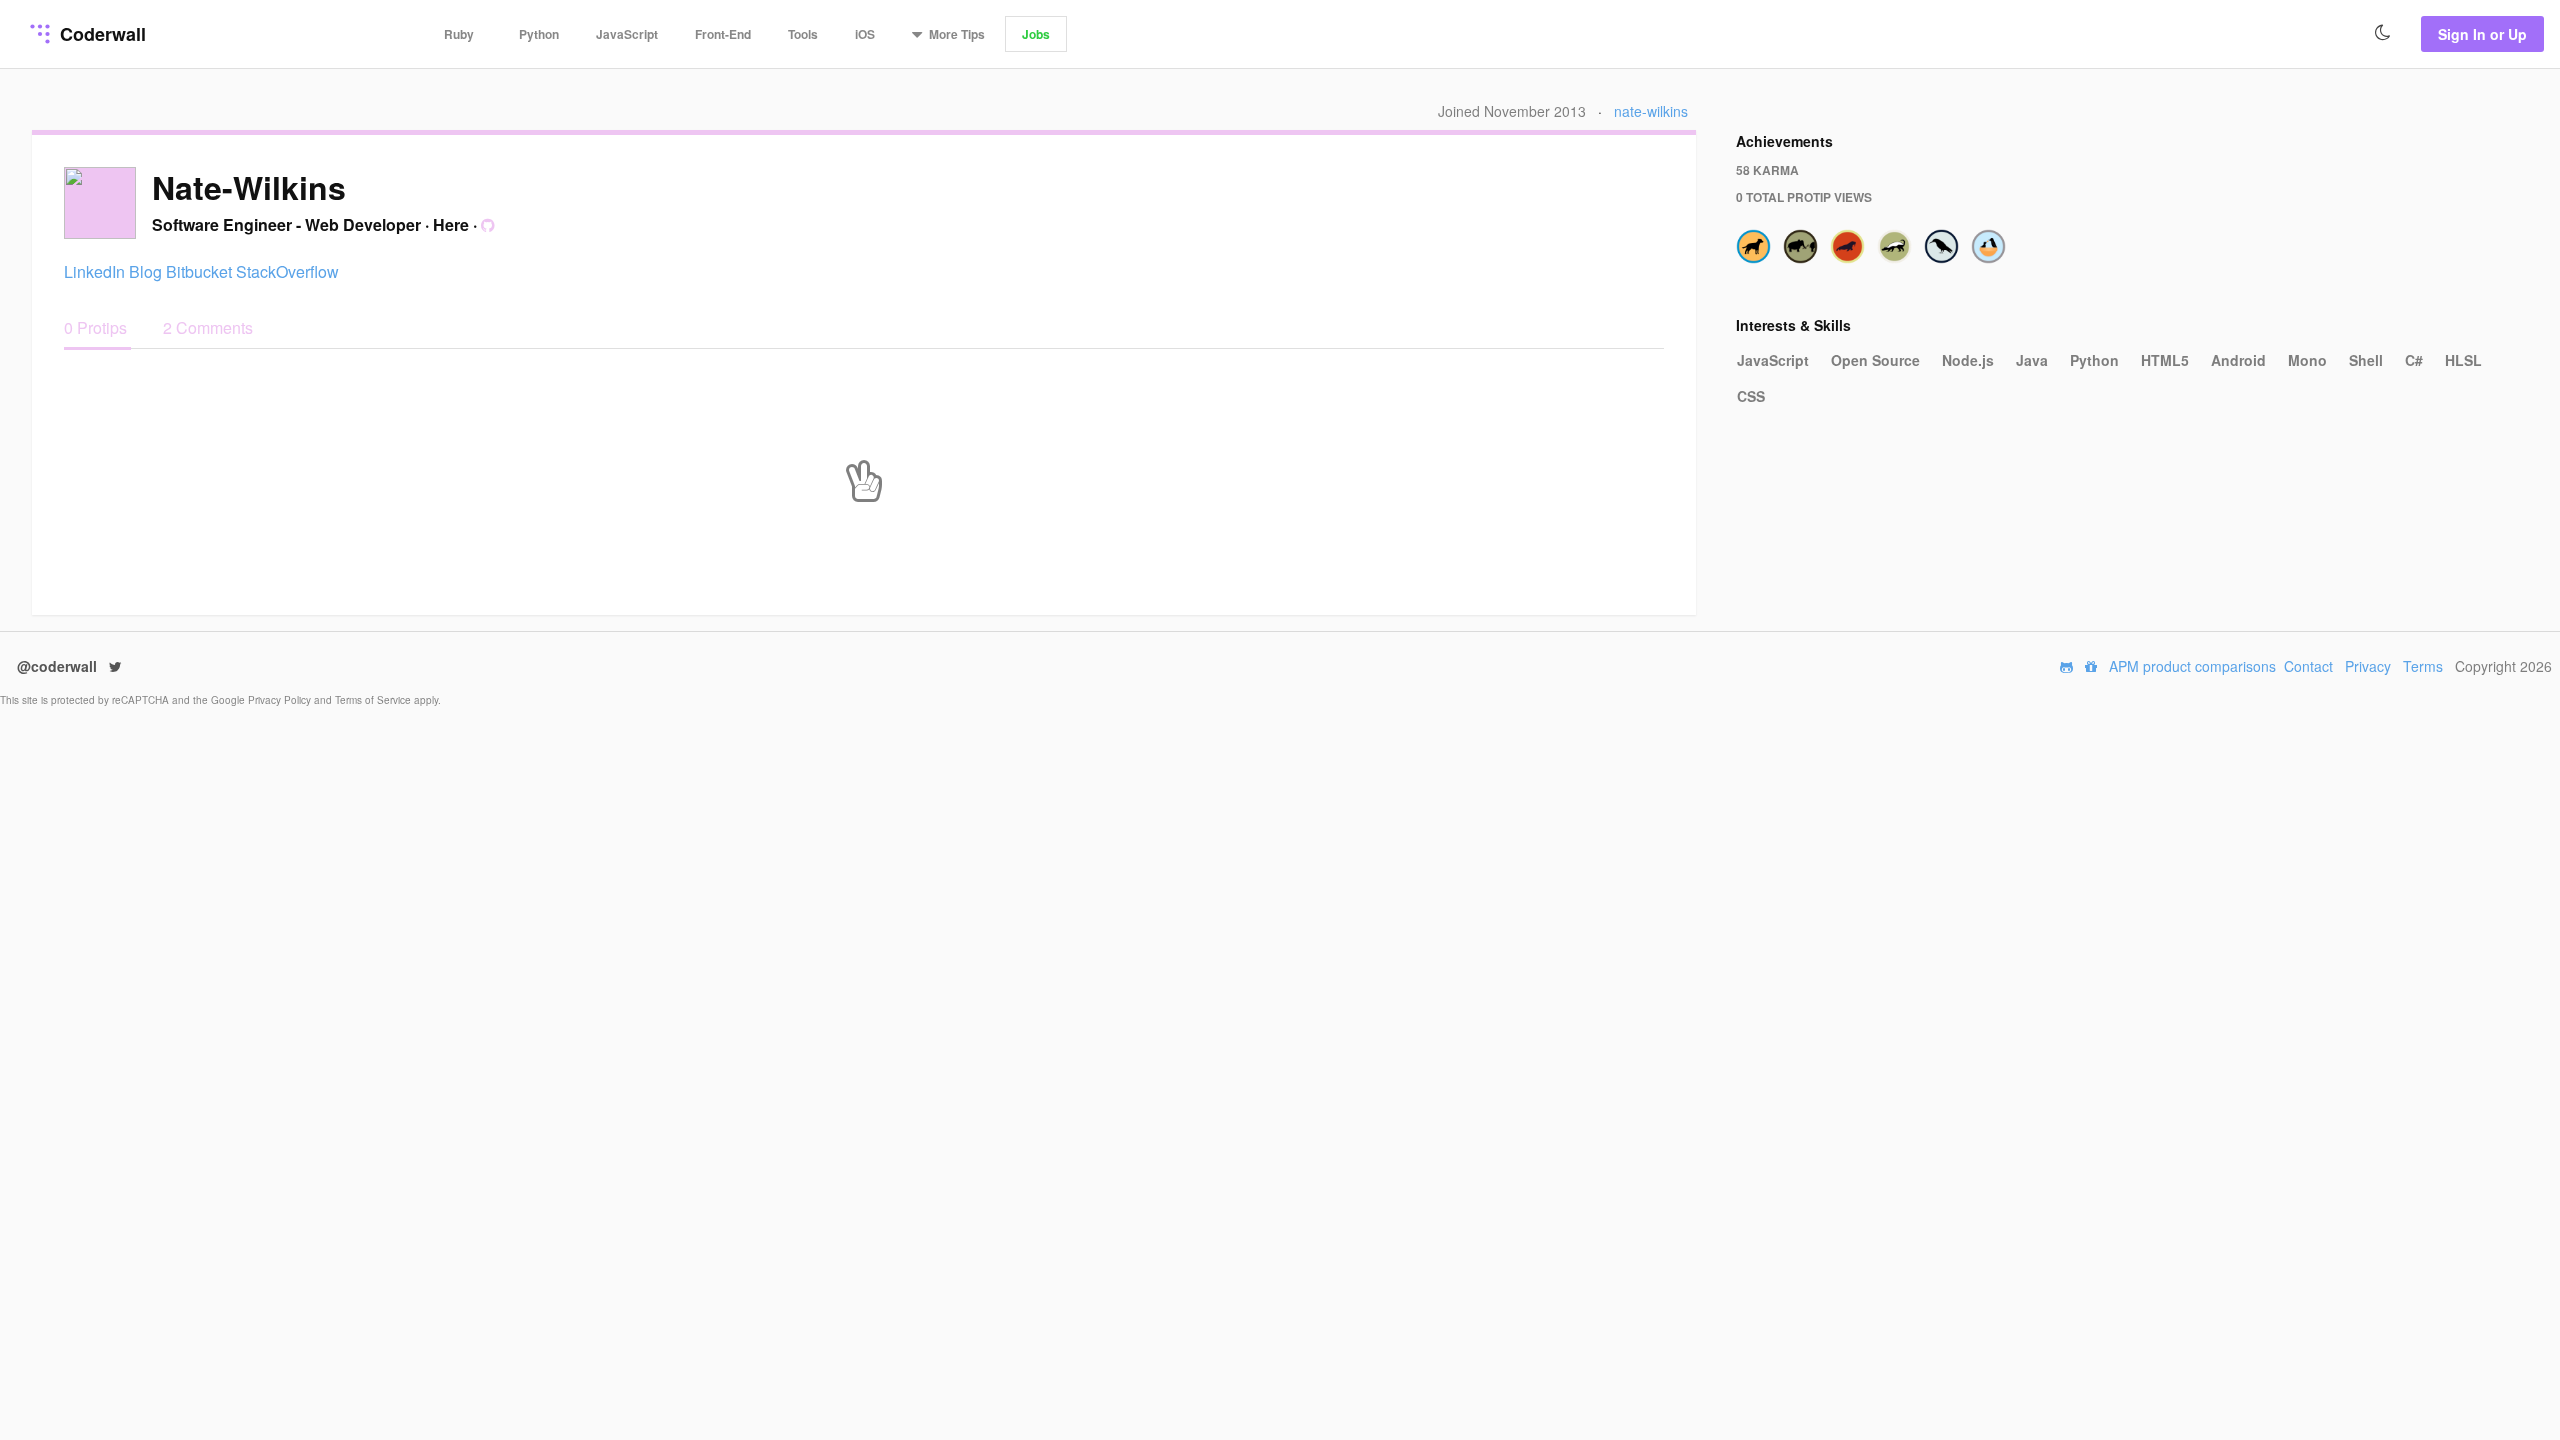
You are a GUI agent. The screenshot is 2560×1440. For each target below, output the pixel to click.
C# (2414, 360)
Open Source (1875, 360)
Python (539, 34)
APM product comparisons (2192, 666)
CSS (1751, 396)
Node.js (1968, 360)
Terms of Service (374, 700)
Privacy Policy (281, 700)
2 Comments (208, 327)
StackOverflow (287, 271)
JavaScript (627, 34)
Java (2032, 360)
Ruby (459, 34)
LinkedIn (94, 271)
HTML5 (2165, 360)
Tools (803, 34)
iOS (865, 34)
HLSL (2463, 360)
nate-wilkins (1651, 111)
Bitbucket (199, 271)
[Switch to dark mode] (2383, 33)
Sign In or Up (2482, 34)
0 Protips (97, 327)
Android (2238, 360)
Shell (2366, 360)
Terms (2423, 666)
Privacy (2368, 666)
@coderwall (59, 666)
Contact (2308, 666)
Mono (2307, 360)
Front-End (723, 34)
